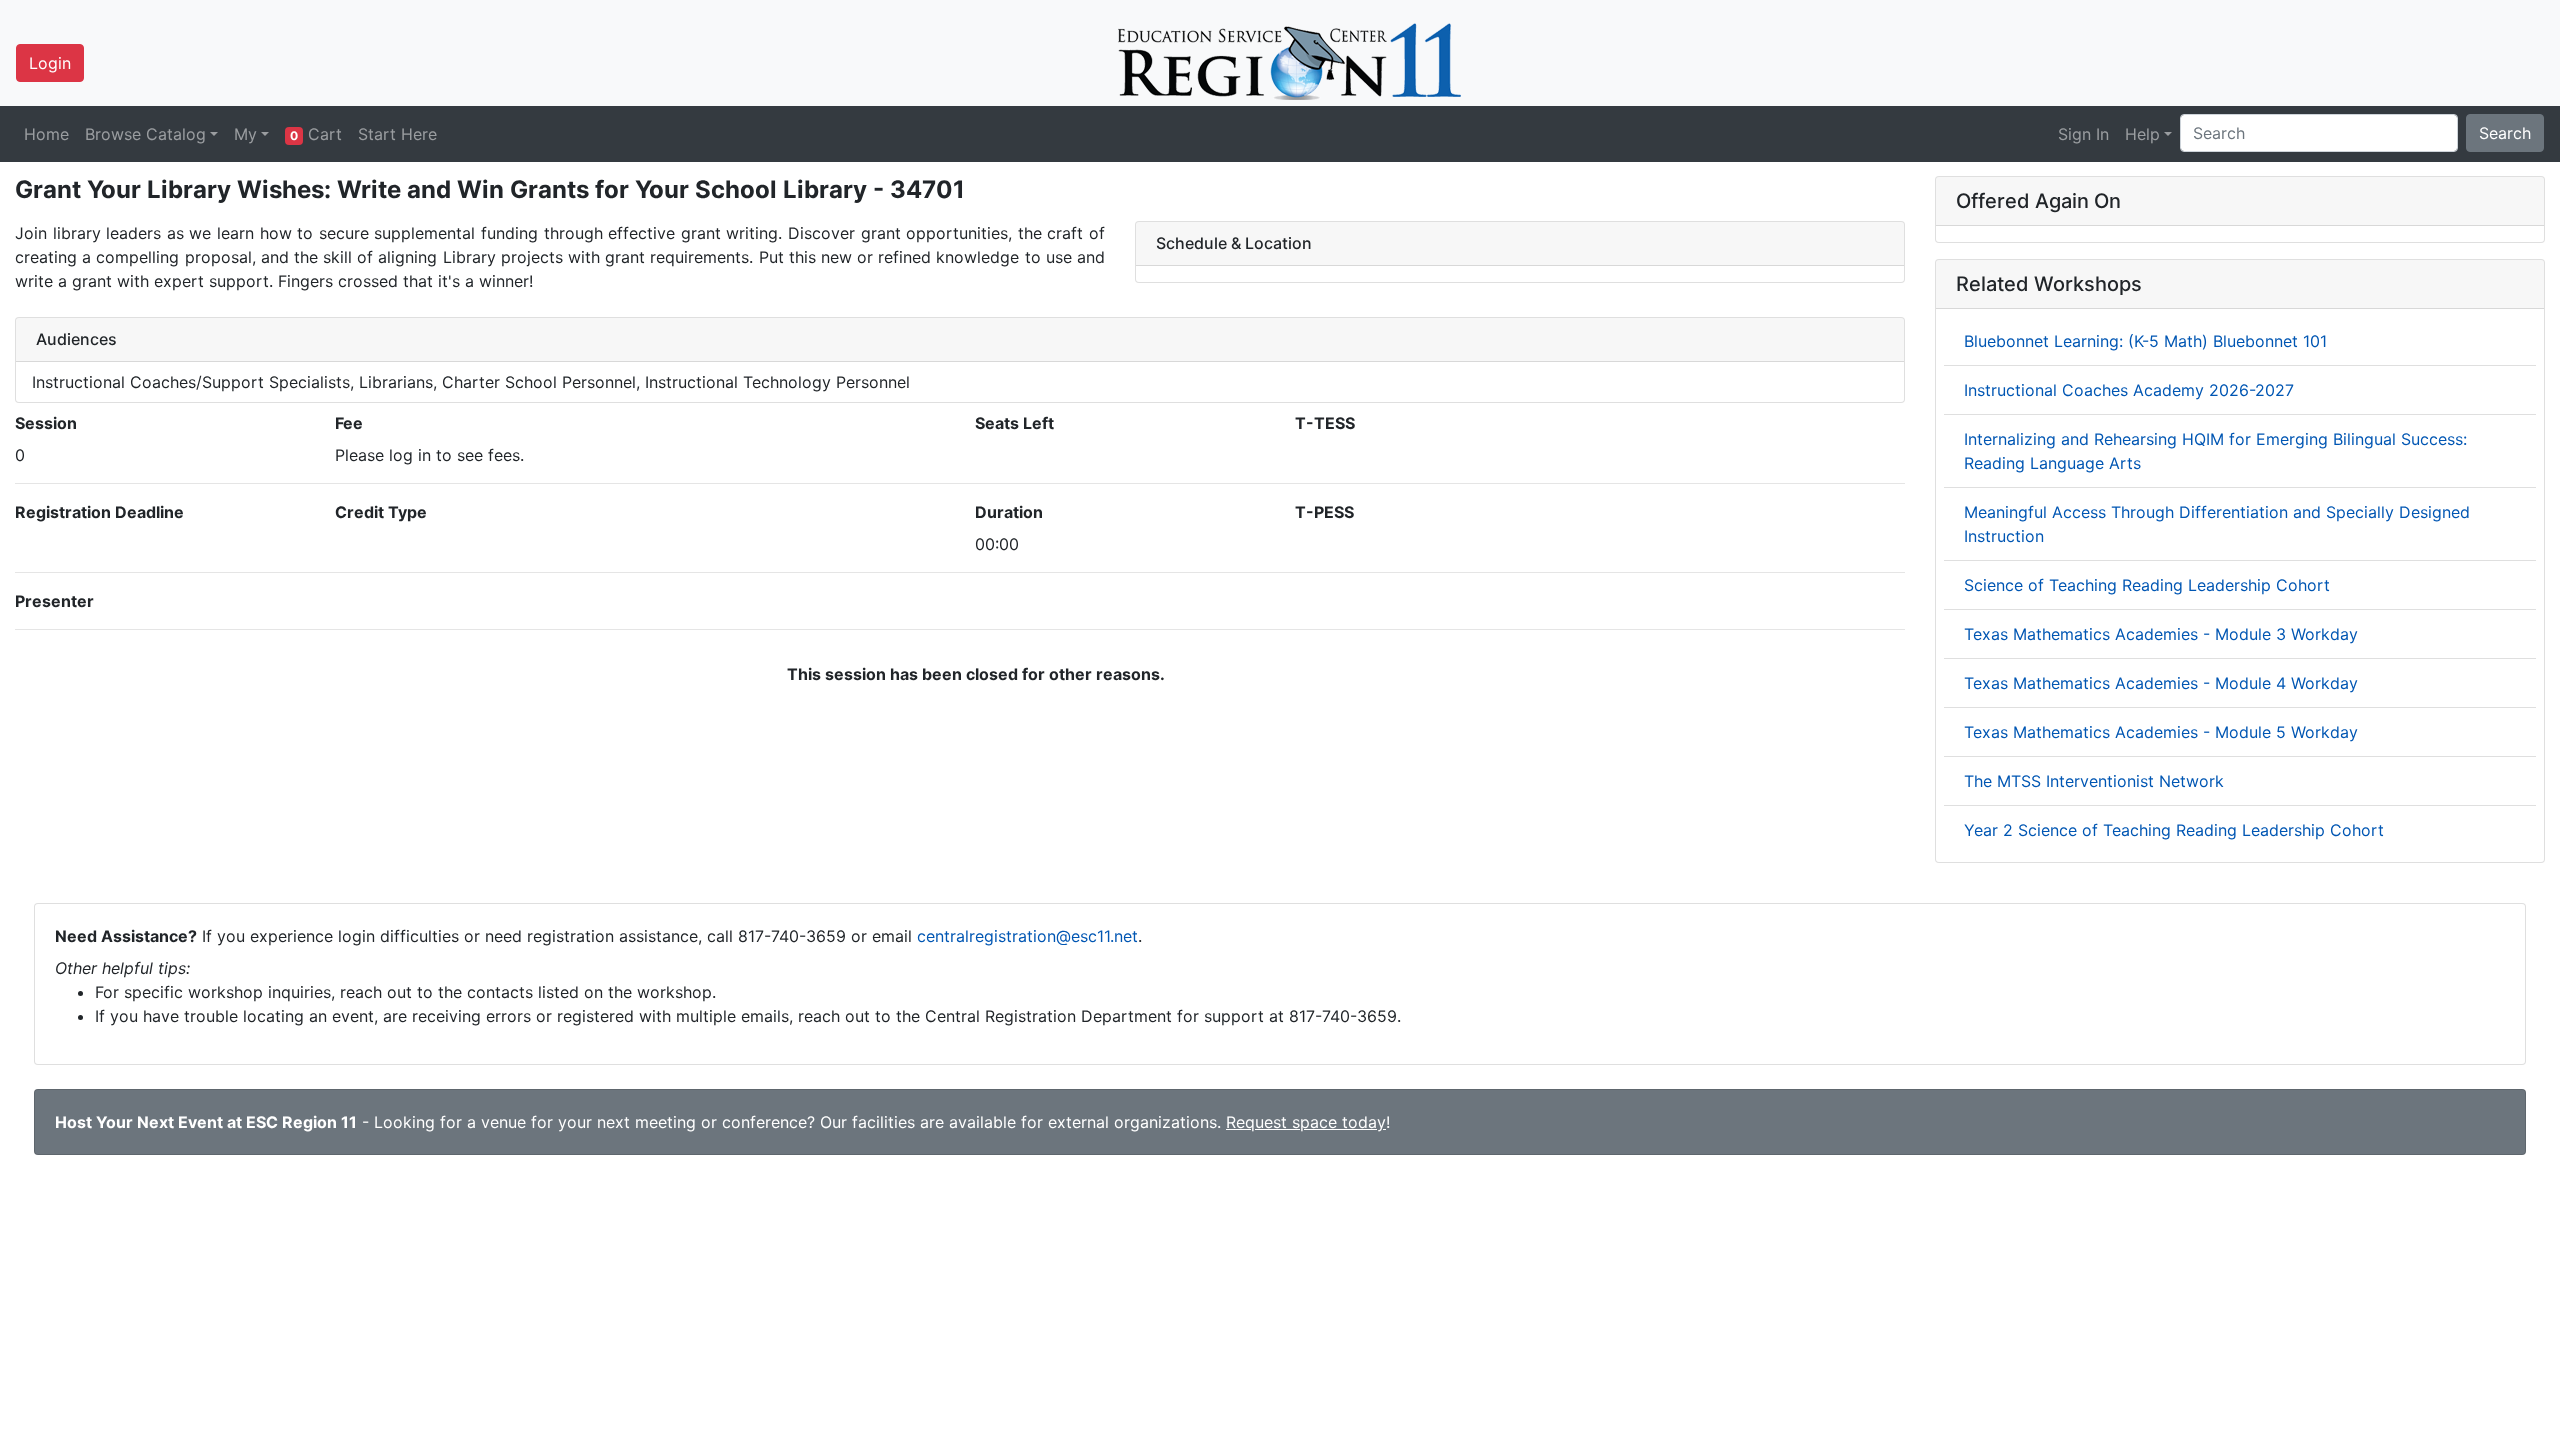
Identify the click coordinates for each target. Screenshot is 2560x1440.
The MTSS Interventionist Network (2094, 781)
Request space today (1306, 1122)
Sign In (2083, 134)
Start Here (397, 134)
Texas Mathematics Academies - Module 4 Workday (2161, 683)
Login (50, 63)
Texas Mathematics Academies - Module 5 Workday (2161, 732)
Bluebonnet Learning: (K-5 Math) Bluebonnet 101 (2145, 341)
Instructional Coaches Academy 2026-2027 (2129, 390)
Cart (316, 134)
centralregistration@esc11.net (1027, 936)
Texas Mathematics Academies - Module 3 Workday (2161, 634)
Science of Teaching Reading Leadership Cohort (2147, 585)
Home (46, 134)
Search (2505, 133)
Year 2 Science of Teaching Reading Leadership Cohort (2174, 830)
